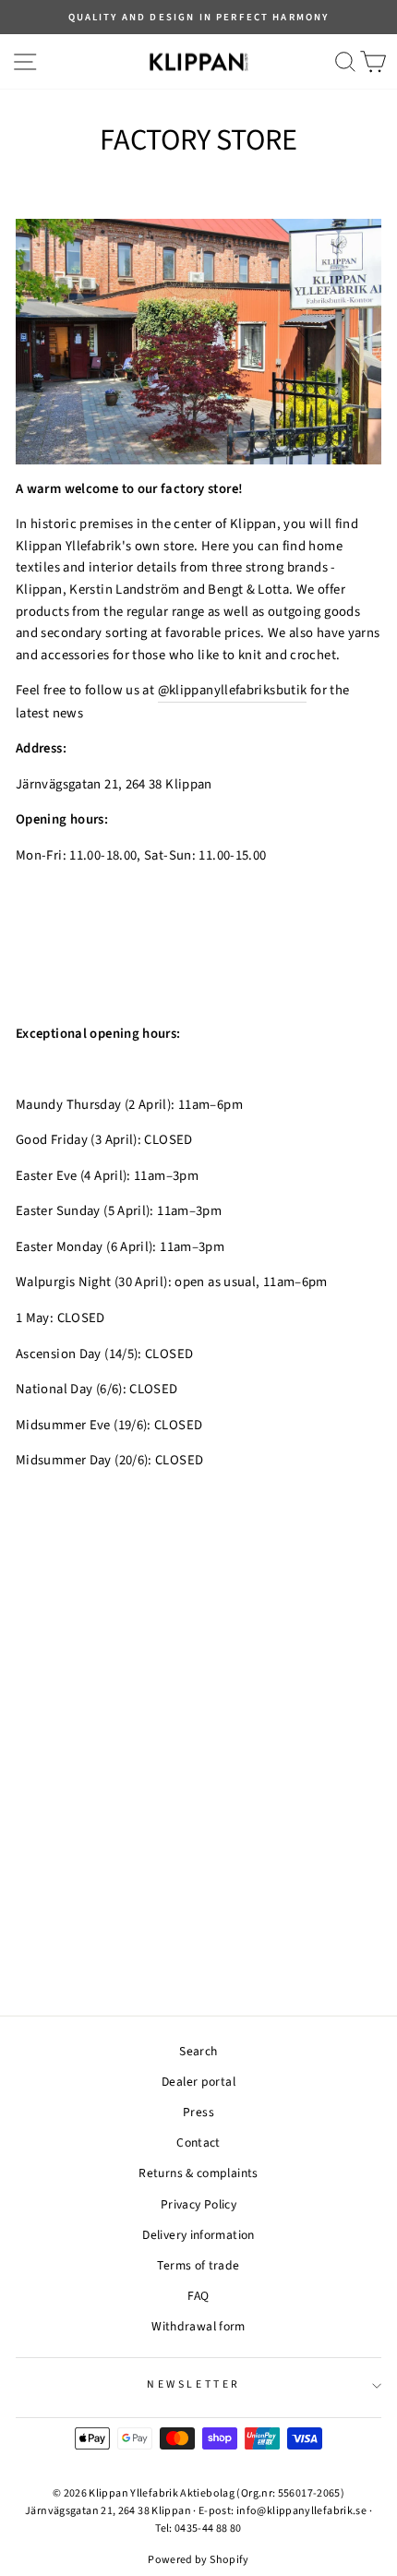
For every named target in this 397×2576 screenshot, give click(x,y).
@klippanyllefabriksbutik (233, 690)
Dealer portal (198, 2082)
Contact (198, 2143)
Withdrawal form (198, 2326)
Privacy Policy (198, 2204)
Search (198, 2051)
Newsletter (193, 2384)
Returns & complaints (198, 2173)
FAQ (198, 2296)
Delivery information (198, 2235)
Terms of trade (198, 2265)
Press (198, 2112)
